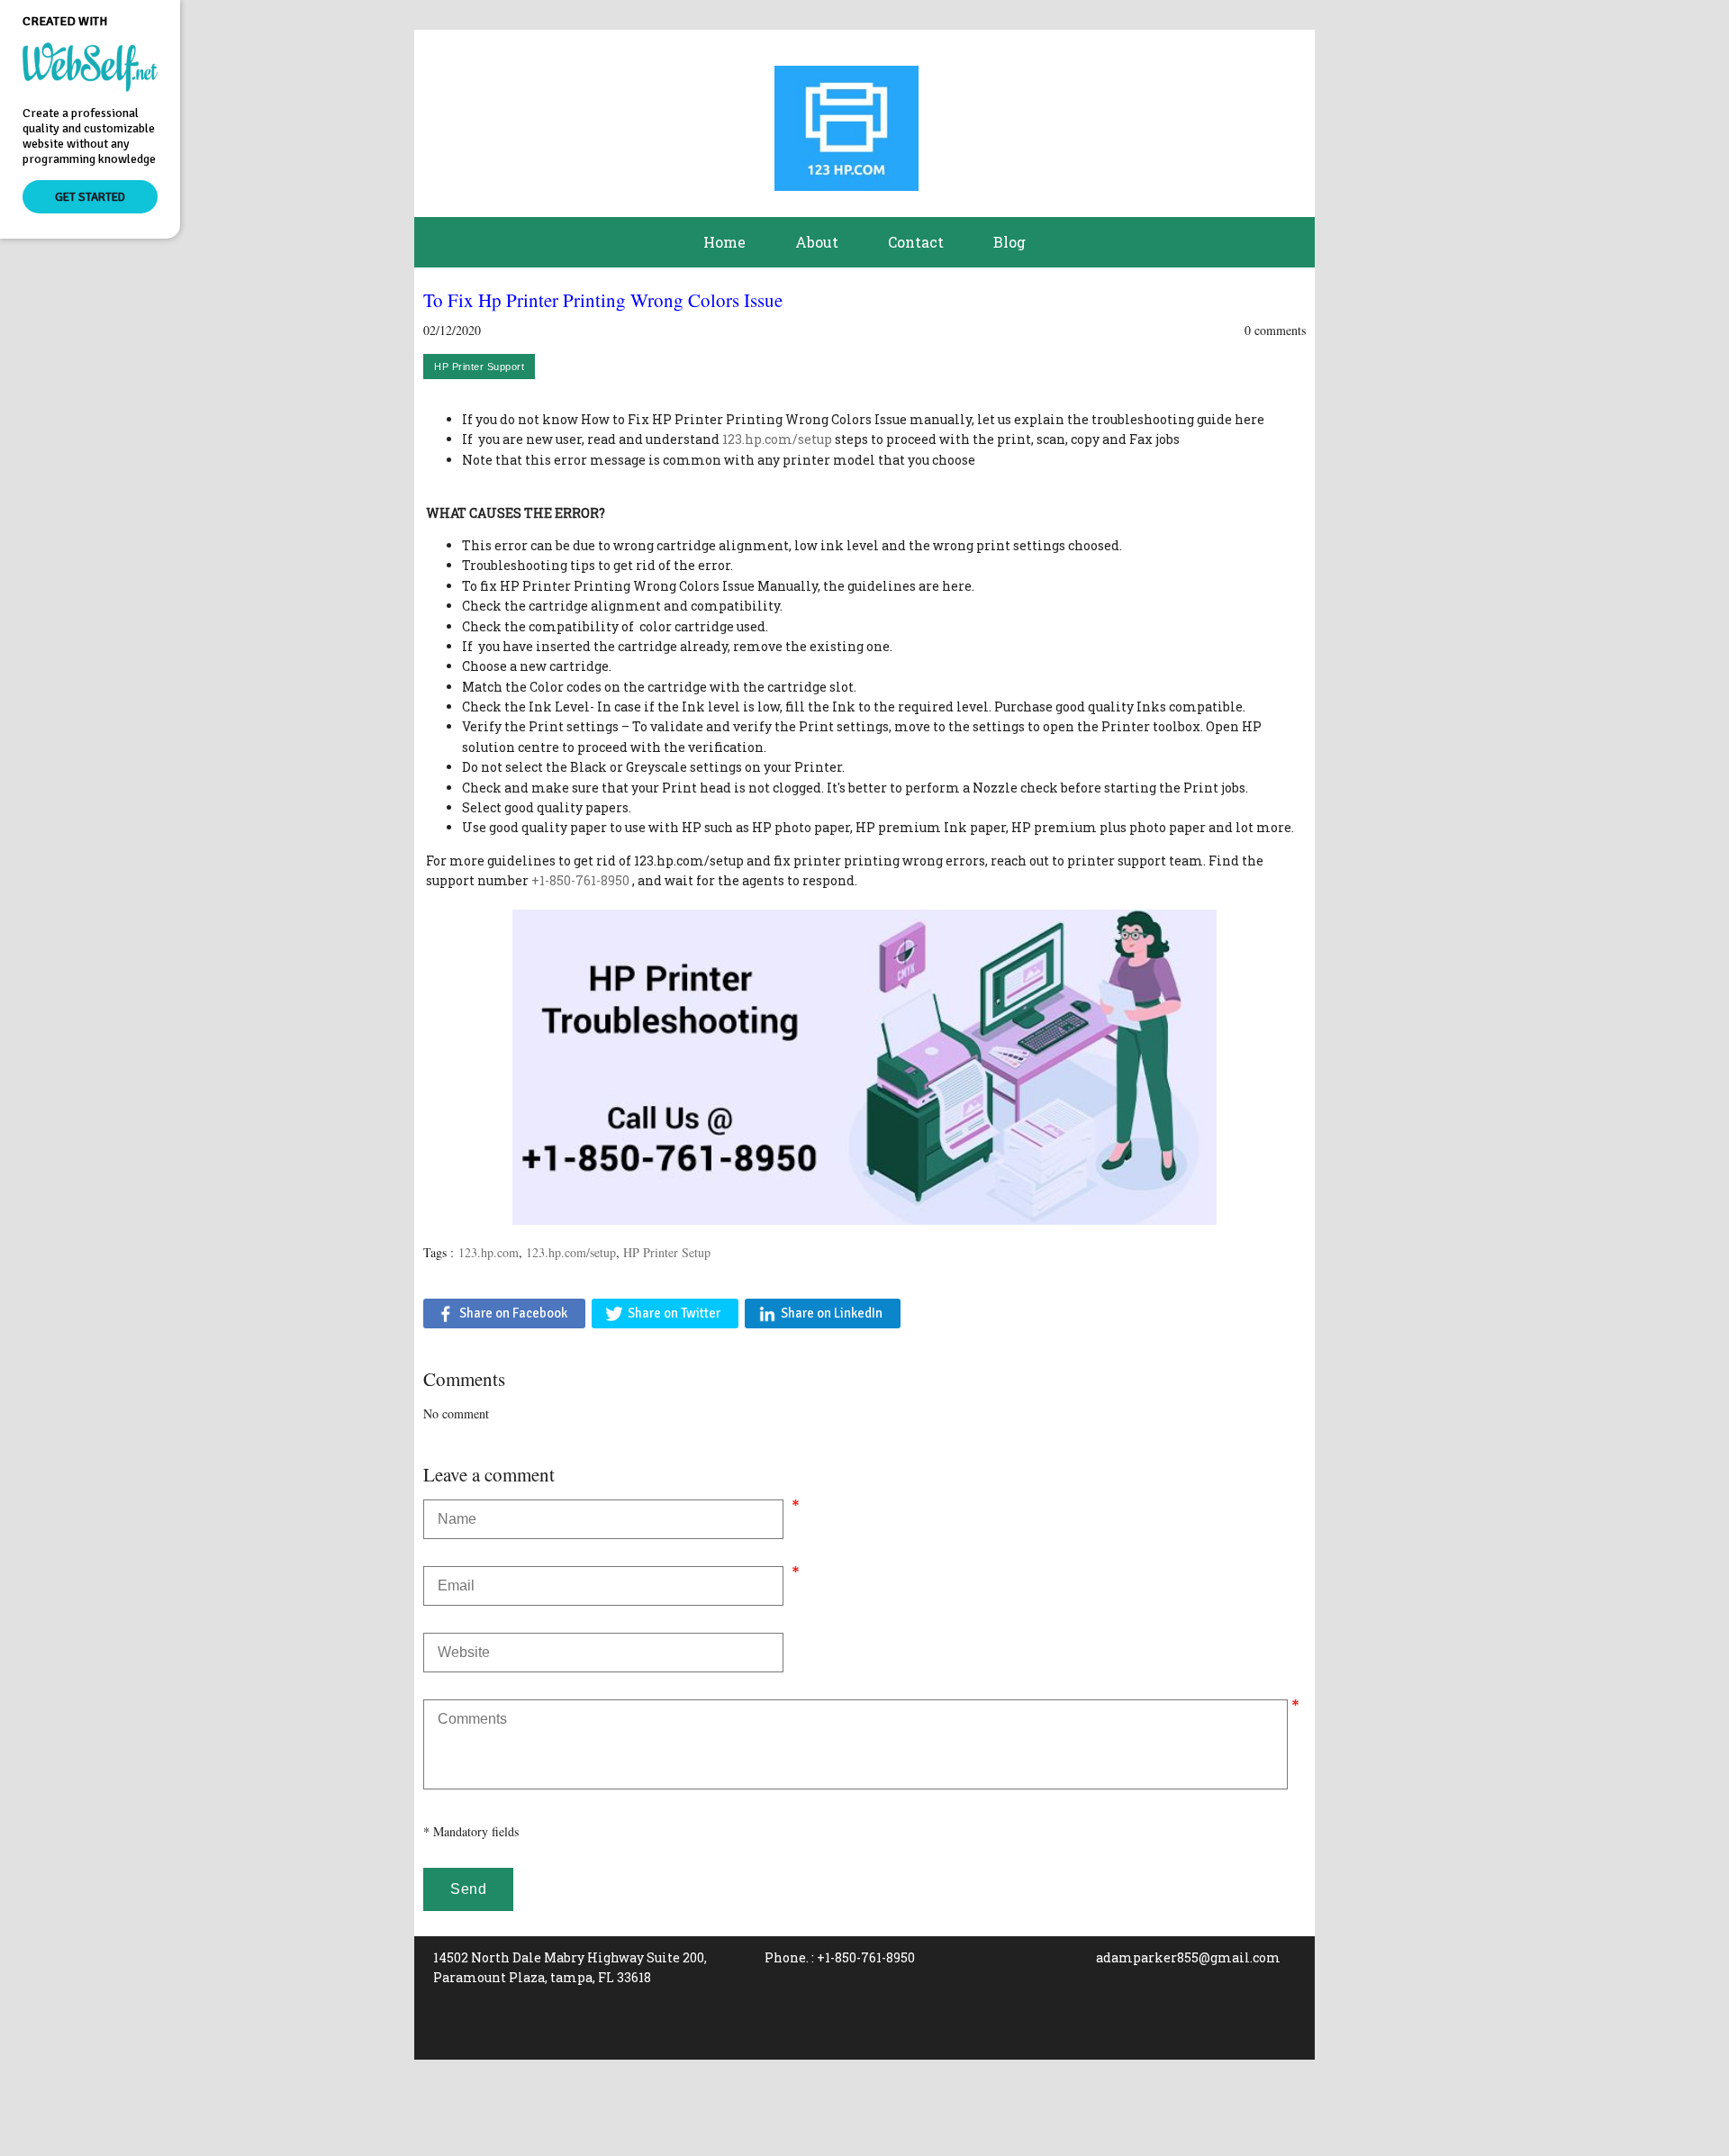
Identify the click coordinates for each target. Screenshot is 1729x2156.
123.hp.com (489, 1252)
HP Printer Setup (667, 1252)
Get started (90, 197)
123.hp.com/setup (777, 439)
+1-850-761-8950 (580, 880)
